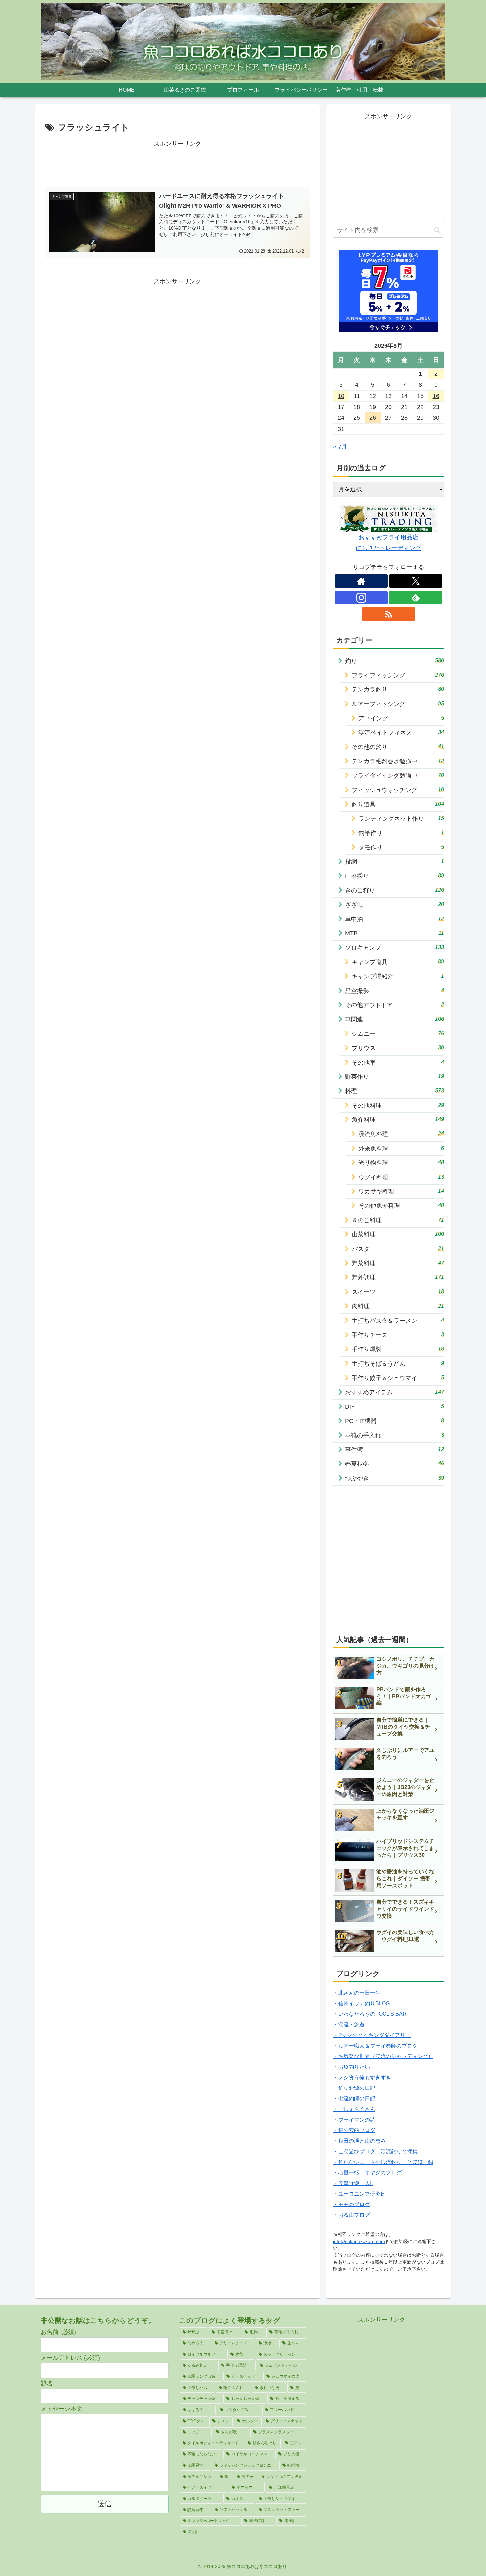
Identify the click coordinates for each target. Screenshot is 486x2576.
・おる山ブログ (351, 2215)
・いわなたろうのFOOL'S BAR (370, 2014)
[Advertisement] (178, 164)
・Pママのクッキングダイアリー (372, 2035)
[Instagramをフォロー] (361, 598)
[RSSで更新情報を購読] (388, 614)
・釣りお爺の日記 (354, 2088)
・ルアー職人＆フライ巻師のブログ (375, 2046)
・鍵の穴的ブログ (354, 2130)
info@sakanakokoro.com (359, 2241)
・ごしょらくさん (354, 2109)
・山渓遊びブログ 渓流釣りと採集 (375, 2151)
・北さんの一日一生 (357, 1993)
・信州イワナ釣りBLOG (361, 2003)
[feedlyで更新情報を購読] (416, 598)
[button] (437, 230)
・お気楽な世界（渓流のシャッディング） (383, 2056)
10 (341, 396)
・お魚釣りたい (351, 2067)
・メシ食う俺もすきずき (362, 2077)
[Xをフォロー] (416, 581)
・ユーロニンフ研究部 (359, 2194)
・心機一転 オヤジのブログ (367, 2173)
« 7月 (340, 447)
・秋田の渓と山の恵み (359, 2141)
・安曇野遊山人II (353, 2183)
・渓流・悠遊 (349, 2025)
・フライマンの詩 (354, 2120)
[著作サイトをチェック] (361, 581)
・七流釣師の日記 (354, 2099)
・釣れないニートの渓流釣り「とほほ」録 (383, 2162)
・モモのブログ (351, 2204)
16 (436, 396)
